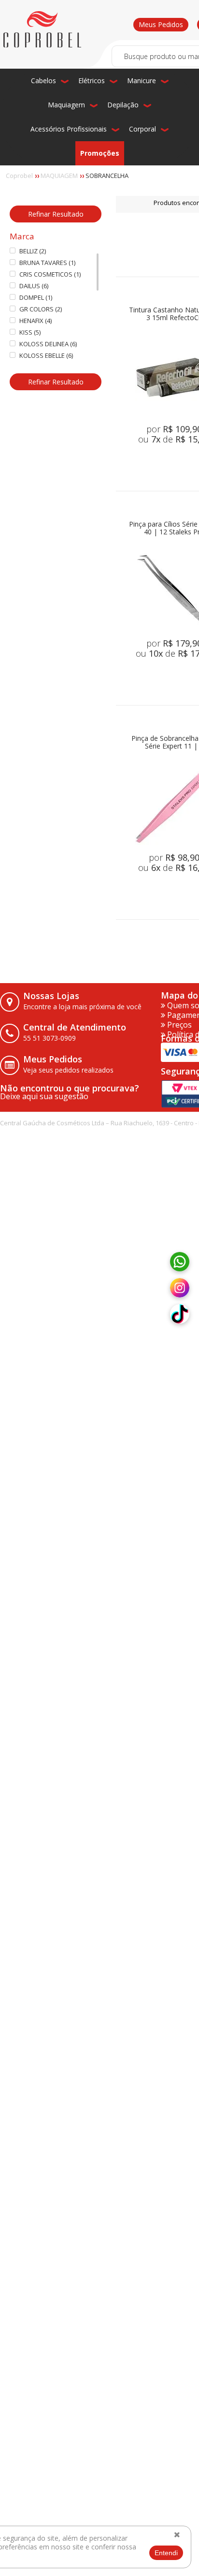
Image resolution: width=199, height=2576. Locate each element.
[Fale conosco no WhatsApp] (180, 1262)
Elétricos (92, 81)
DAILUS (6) (34, 286)
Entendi (166, 2553)
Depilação (123, 105)
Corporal (142, 129)
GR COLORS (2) (41, 309)
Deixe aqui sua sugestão (44, 1096)
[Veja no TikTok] (180, 1314)
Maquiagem (66, 105)
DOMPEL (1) (36, 298)
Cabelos (43, 81)
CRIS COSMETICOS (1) (50, 274)
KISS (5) (30, 332)
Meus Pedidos (161, 24)
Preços (178, 1025)
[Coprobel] (42, 29)
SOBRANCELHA (107, 176)
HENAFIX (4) (36, 321)
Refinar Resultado (56, 214)
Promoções (100, 153)
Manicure (142, 81)
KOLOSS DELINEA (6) (48, 344)
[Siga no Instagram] (180, 1288)
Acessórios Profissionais (69, 129)
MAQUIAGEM (59, 176)
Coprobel (19, 176)
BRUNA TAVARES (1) (47, 263)
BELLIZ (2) (33, 251)
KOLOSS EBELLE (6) (46, 356)
